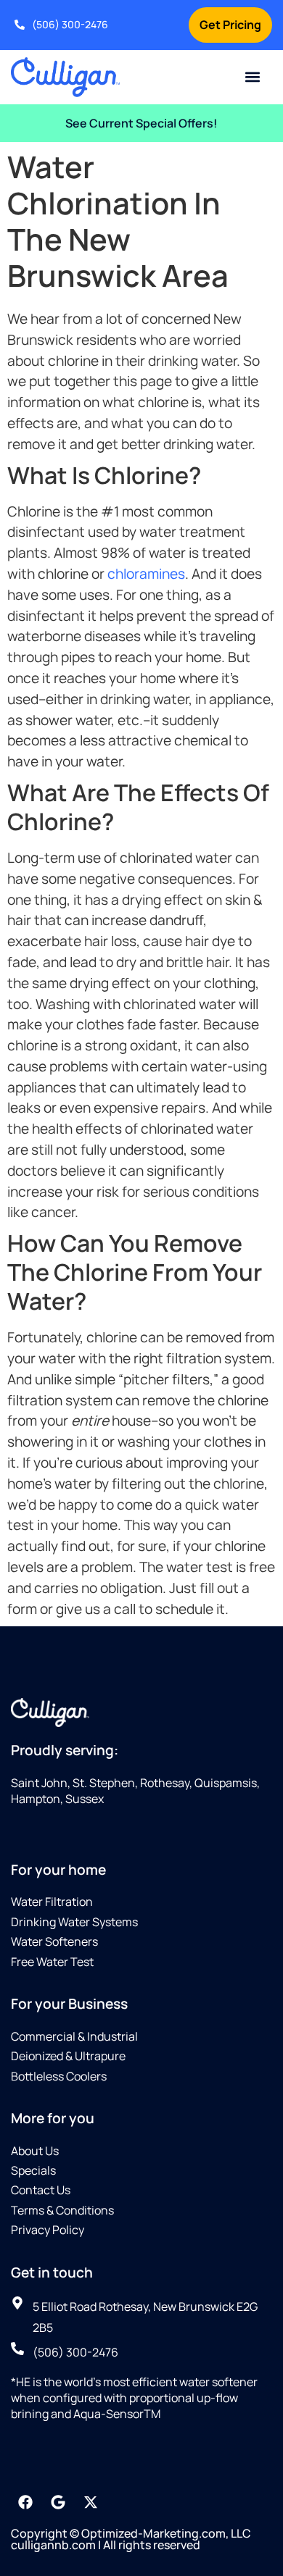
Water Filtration (52, 1902)
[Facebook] (25, 2502)
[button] (253, 77)
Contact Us (41, 2190)
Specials (33, 2170)
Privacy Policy (48, 2230)
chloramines (146, 574)
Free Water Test (52, 1962)
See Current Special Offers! (141, 123)
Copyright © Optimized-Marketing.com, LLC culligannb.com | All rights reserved (131, 2539)
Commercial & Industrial (74, 2036)
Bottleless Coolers (59, 2076)
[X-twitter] (91, 2502)
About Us (35, 2151)
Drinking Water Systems (74, 1922)
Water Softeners (54, 1941)
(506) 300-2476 (70, 24)
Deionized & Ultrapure (68, 2056)
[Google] (58, 2502)
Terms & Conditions (62, 2210)
